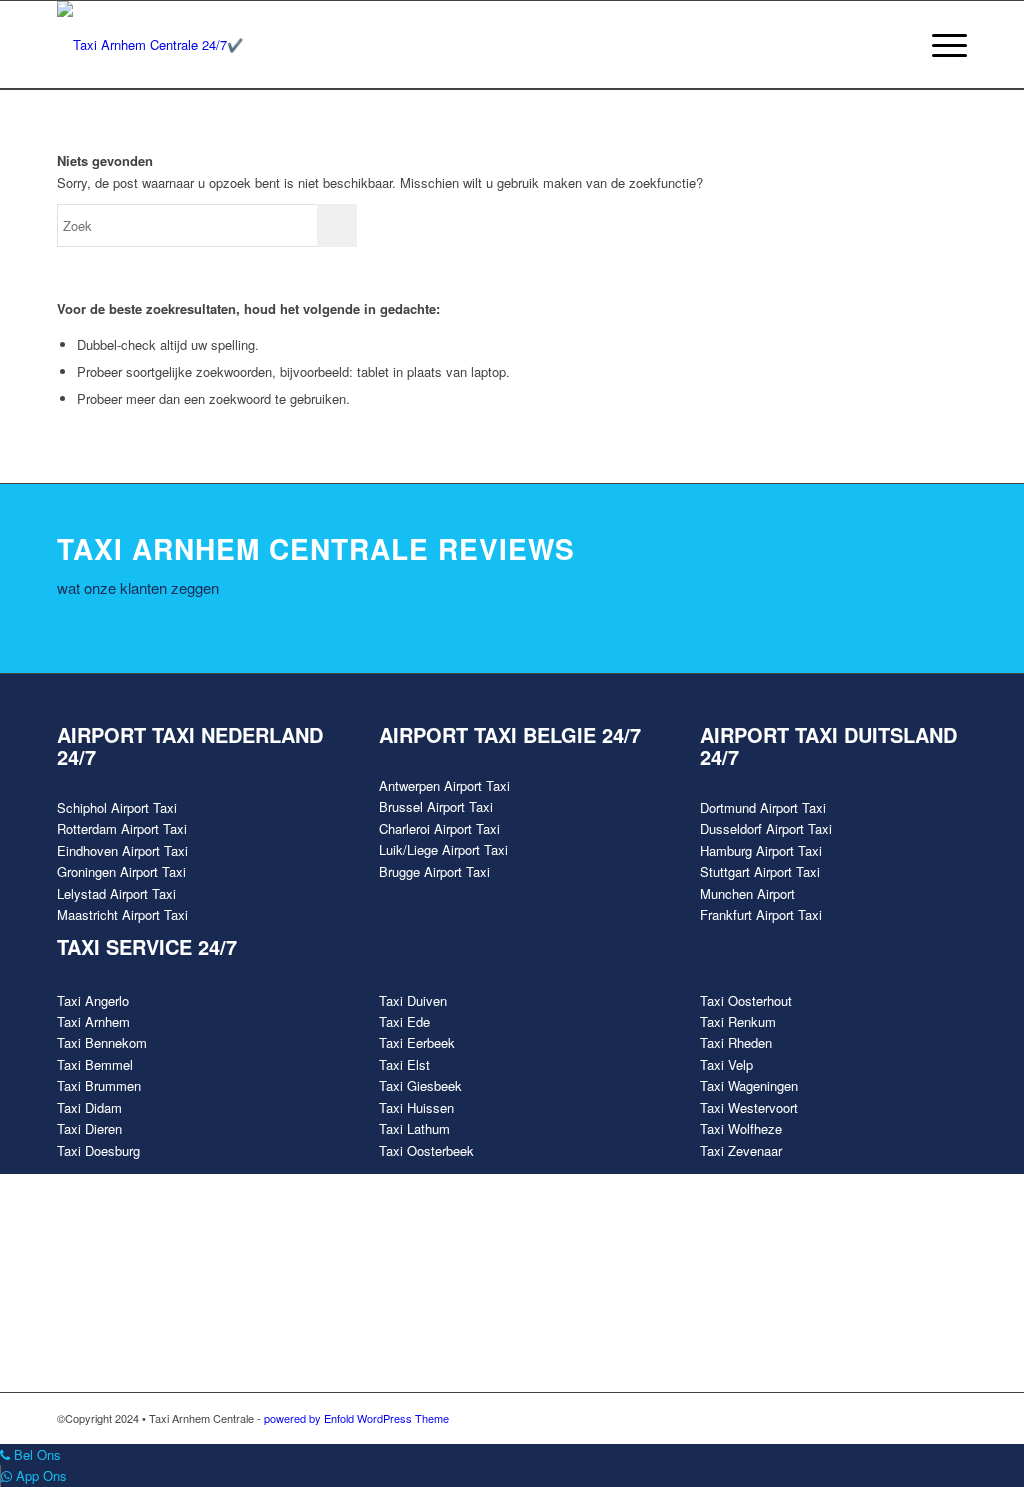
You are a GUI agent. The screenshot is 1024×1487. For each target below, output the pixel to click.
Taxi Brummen (99, 1085)
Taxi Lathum (414, 1128)
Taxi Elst (404, 1064)
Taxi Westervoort (749, 1107)
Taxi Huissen (416, 1107)
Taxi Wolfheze (741, 1128)
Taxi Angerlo (93, 1000)
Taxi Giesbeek (420, 1085)
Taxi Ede (404, 1021)
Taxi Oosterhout (746, 1000)
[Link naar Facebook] (832, 1418)
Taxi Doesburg (98, 1150)
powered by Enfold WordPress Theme (356, 1418)
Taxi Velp (726, 1064)
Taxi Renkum (738, 1021)
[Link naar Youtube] (892, 1418)
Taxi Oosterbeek (426, 1150)
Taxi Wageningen (749, 1085)
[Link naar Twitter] (862, 1418)
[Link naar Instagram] (922, 1418)
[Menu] (943, 45)
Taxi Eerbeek (417, 1042)
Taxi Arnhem (93, 1021)
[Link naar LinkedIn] (952, 1418)
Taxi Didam (89, 1107)
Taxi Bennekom (102, 1042)
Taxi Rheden (736, 1042)
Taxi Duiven (413, 1000)
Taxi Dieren (89, 1128)
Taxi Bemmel (95, 1064)
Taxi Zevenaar (741, 1150)
